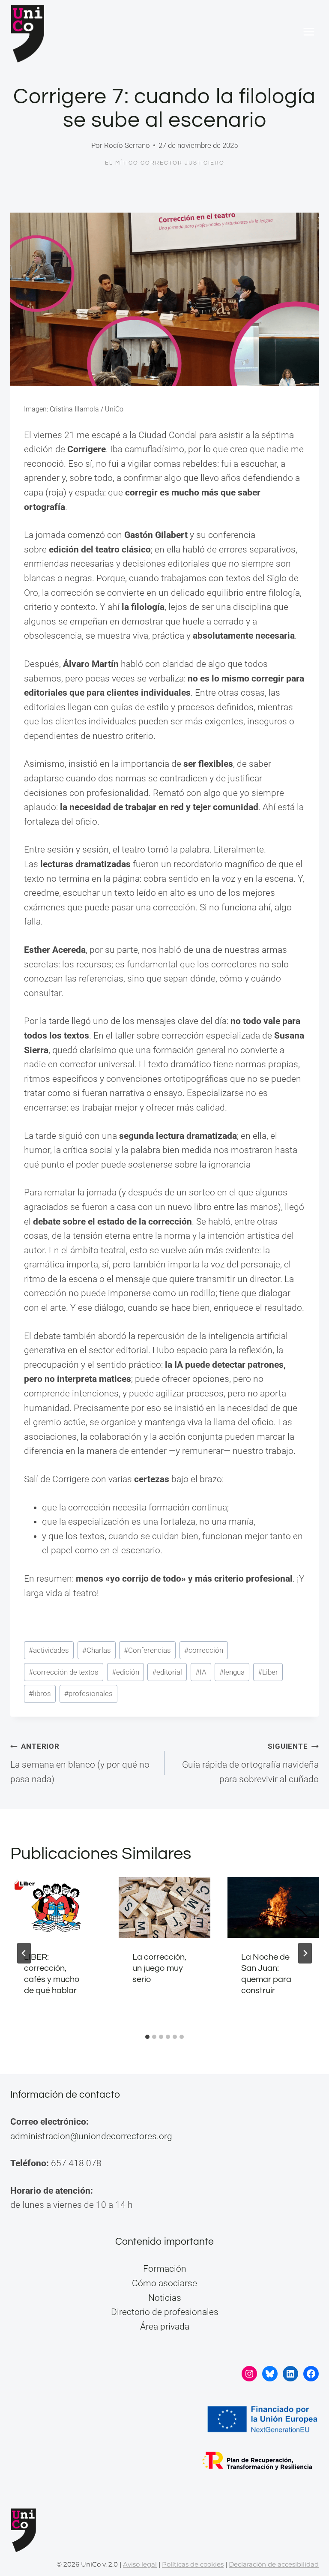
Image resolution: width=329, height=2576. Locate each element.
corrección (204, 1650)
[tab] (147, 2037)
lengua (232, 1672)
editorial (167, 1672)
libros (40, 1693)
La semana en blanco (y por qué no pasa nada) (80, 1763)
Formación (165, 2269)
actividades (49, 1650)
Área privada (165, 2327)
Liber (268, 1672)
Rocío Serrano (127, 145)
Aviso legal (140, 2564)
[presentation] (56, 1907)
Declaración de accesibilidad (274, 2564)
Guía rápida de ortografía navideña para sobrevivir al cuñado (250, 1763)
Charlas (97, 1650)
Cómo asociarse (164, 2283)
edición (126, 1672)
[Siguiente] (305, 1953)
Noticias (165, 2298)
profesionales (88, 1693)
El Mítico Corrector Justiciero (165, 163)
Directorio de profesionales (165, 2312)
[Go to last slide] (24, 1953)
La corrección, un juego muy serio (159, 1968)
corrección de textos (64, 1672)
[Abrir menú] (309, 32)
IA (201, 1672)
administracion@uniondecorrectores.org (91, 2136)
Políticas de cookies (193, 2564)
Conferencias (147, 1650)
